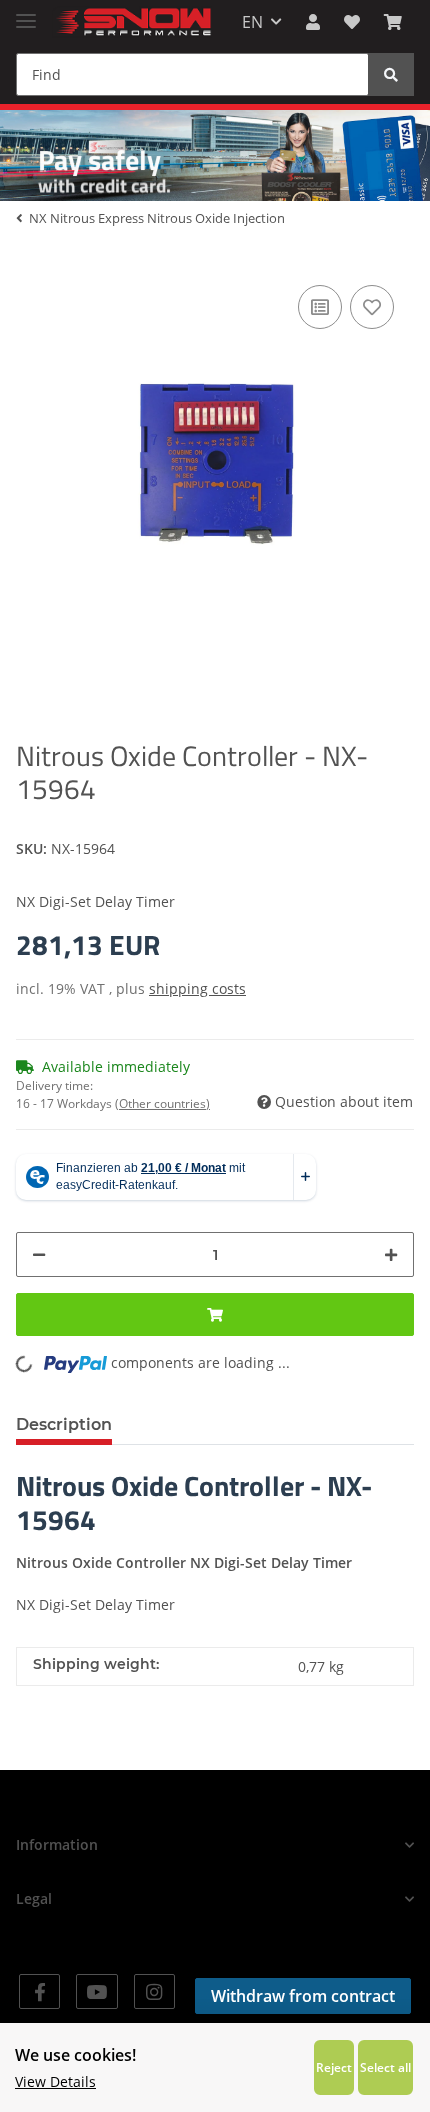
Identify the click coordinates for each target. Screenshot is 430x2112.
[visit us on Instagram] (154, 1991)
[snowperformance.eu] (132, 22)
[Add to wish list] (372, 307)
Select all (385, 2067)
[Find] (391, 74)
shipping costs (197, 988)
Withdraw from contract (303, 1996)
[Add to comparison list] (320, 307)
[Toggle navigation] (26, 12)
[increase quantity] (391, 1254)
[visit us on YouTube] (96, 1991)
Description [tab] (64, 1424)
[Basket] (393, 22)
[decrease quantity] (39, 1254)
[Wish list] (352, 22)
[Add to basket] (215, 1314)
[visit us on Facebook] (39, 1991)
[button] (313, 22)
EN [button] (252, 22)
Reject (334, 2067)
